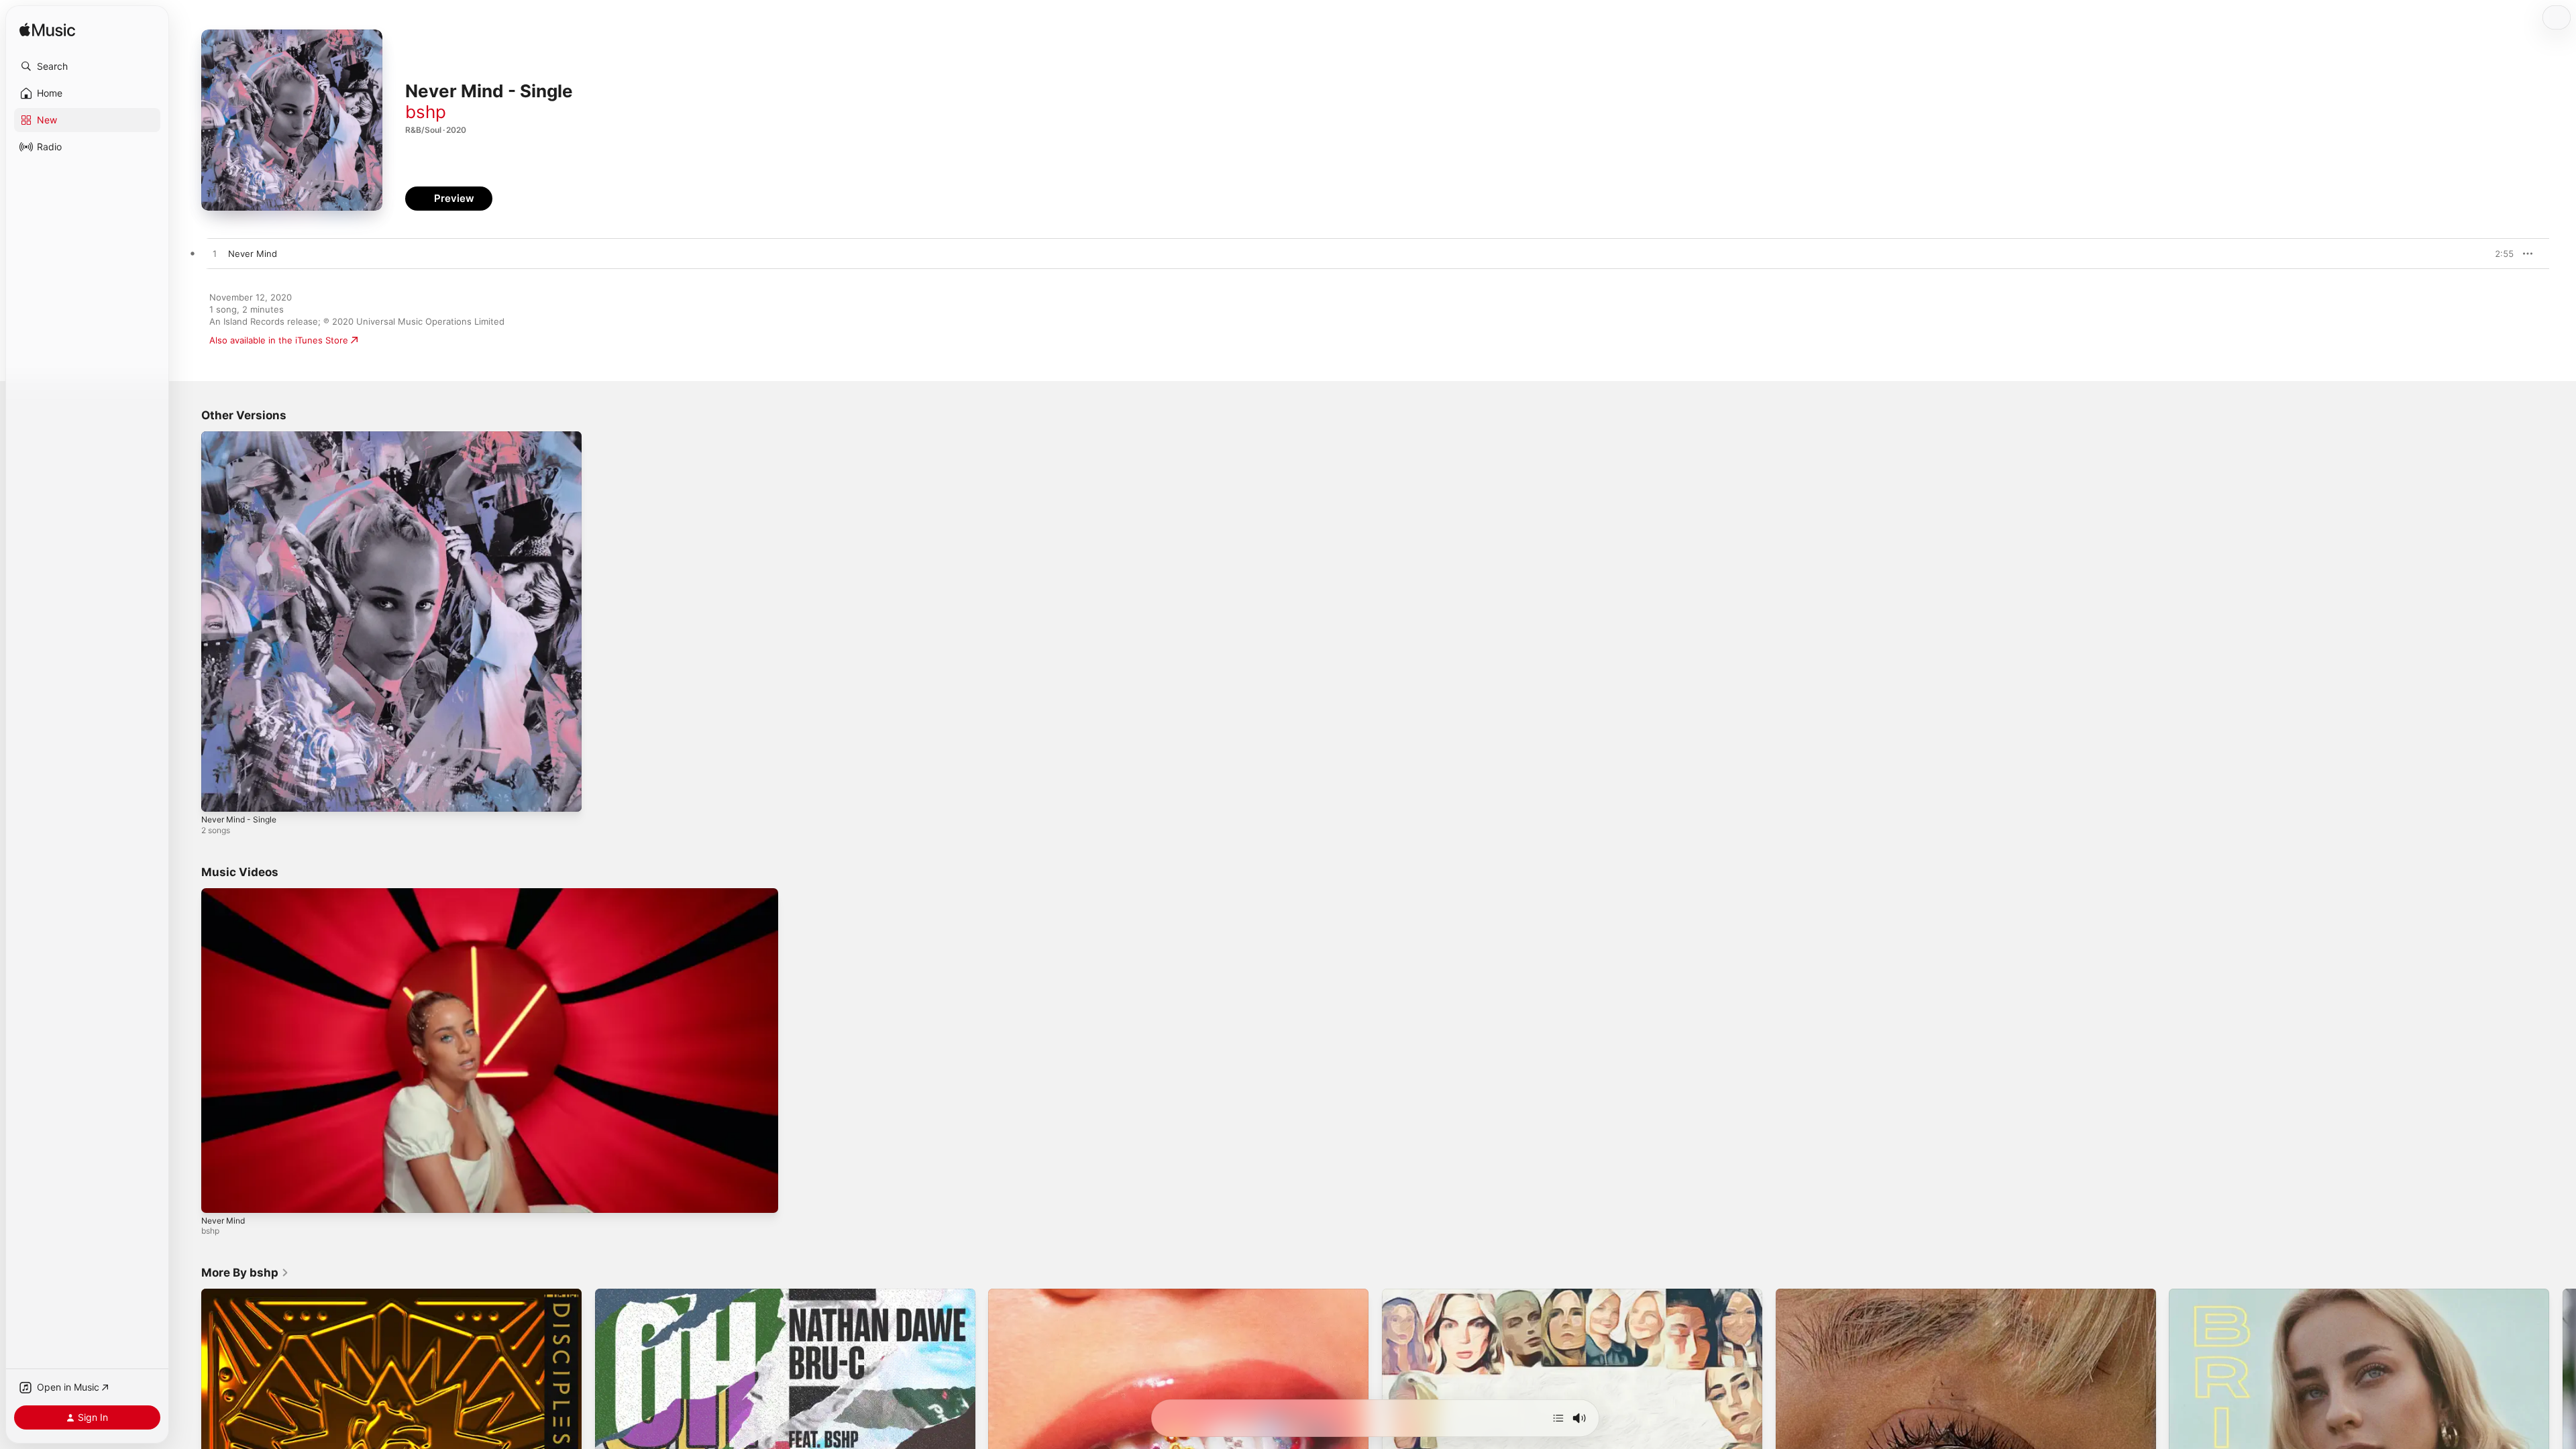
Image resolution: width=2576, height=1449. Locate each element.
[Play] (218, 1196)
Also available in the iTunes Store (279, 340)
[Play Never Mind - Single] (218, 795)
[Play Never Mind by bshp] (215, 254)
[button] (87, 66)
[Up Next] (1558, 1418)
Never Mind (223, 1221)
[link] (245, 1273)
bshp (426, 112)
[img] (47, 31)
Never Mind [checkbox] (253, 254)
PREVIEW (2499, 254)
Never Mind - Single (243, 437)
